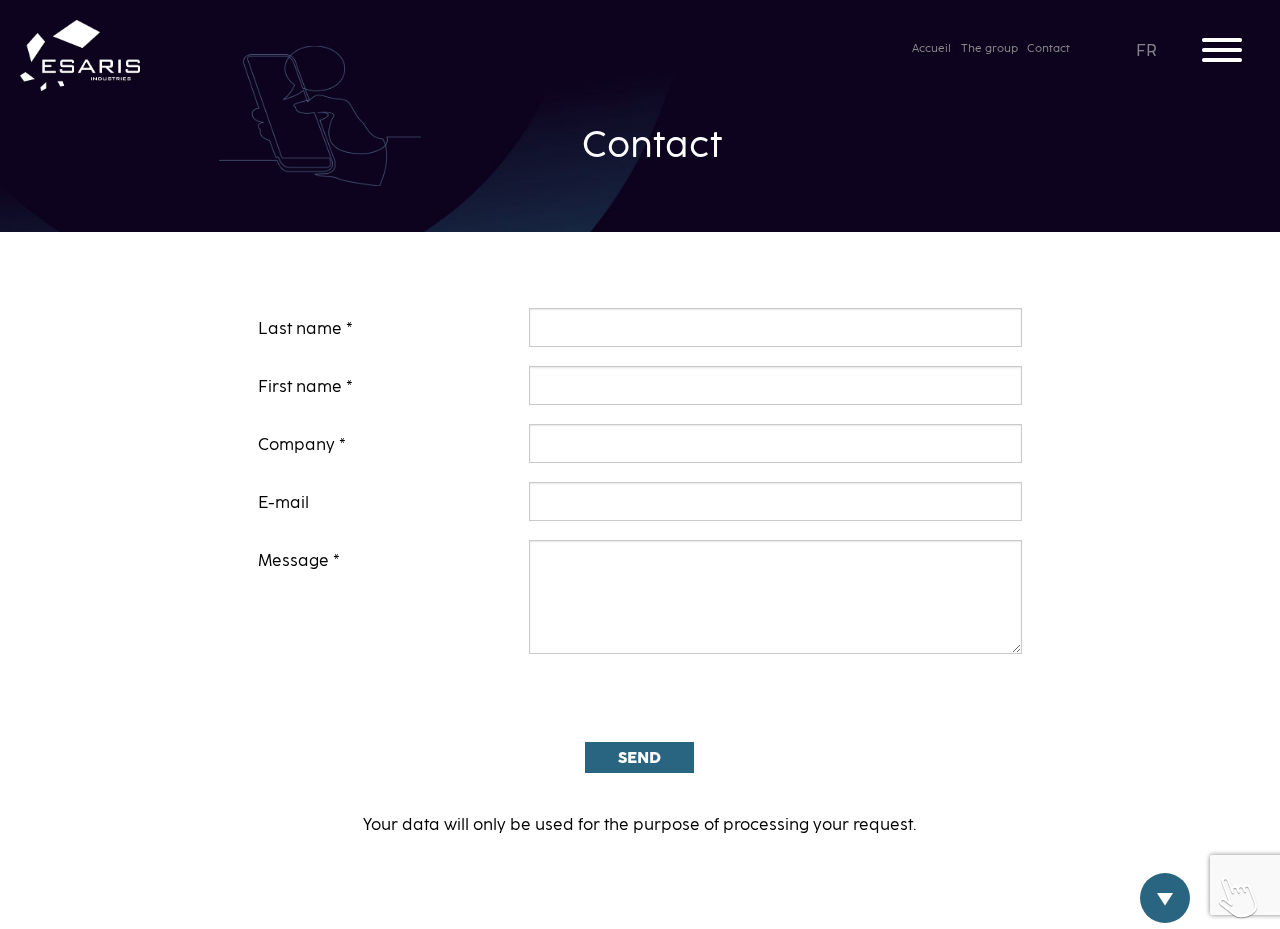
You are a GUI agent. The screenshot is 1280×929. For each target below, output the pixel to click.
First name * (305, 387)
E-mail (283, 503)
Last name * (305, 329)
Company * (302, 445)
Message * (299, 561)
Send (639, 758)
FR (1148, 51)
